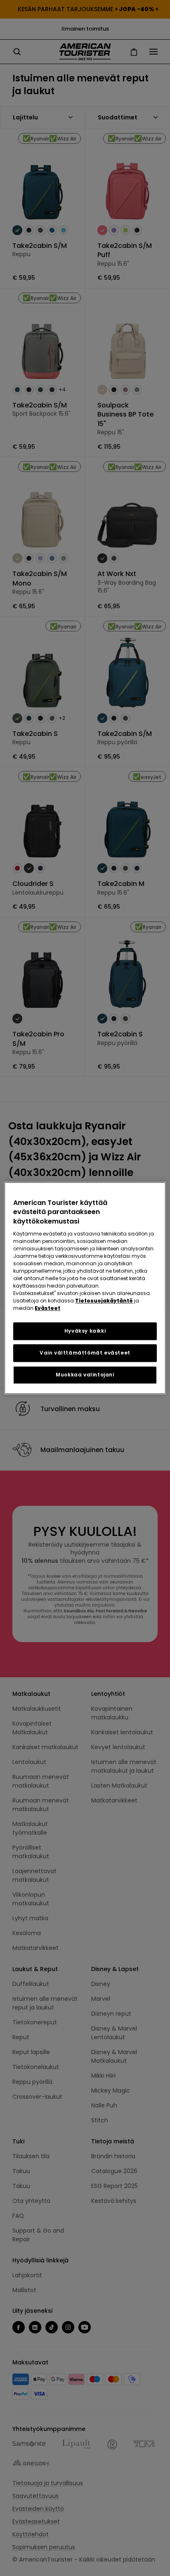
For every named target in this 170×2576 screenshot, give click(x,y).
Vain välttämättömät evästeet (85, 1353)
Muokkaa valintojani (85, 1375)
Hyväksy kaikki (85, 1331)
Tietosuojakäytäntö (104, 1301)
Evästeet (47, 1308)
